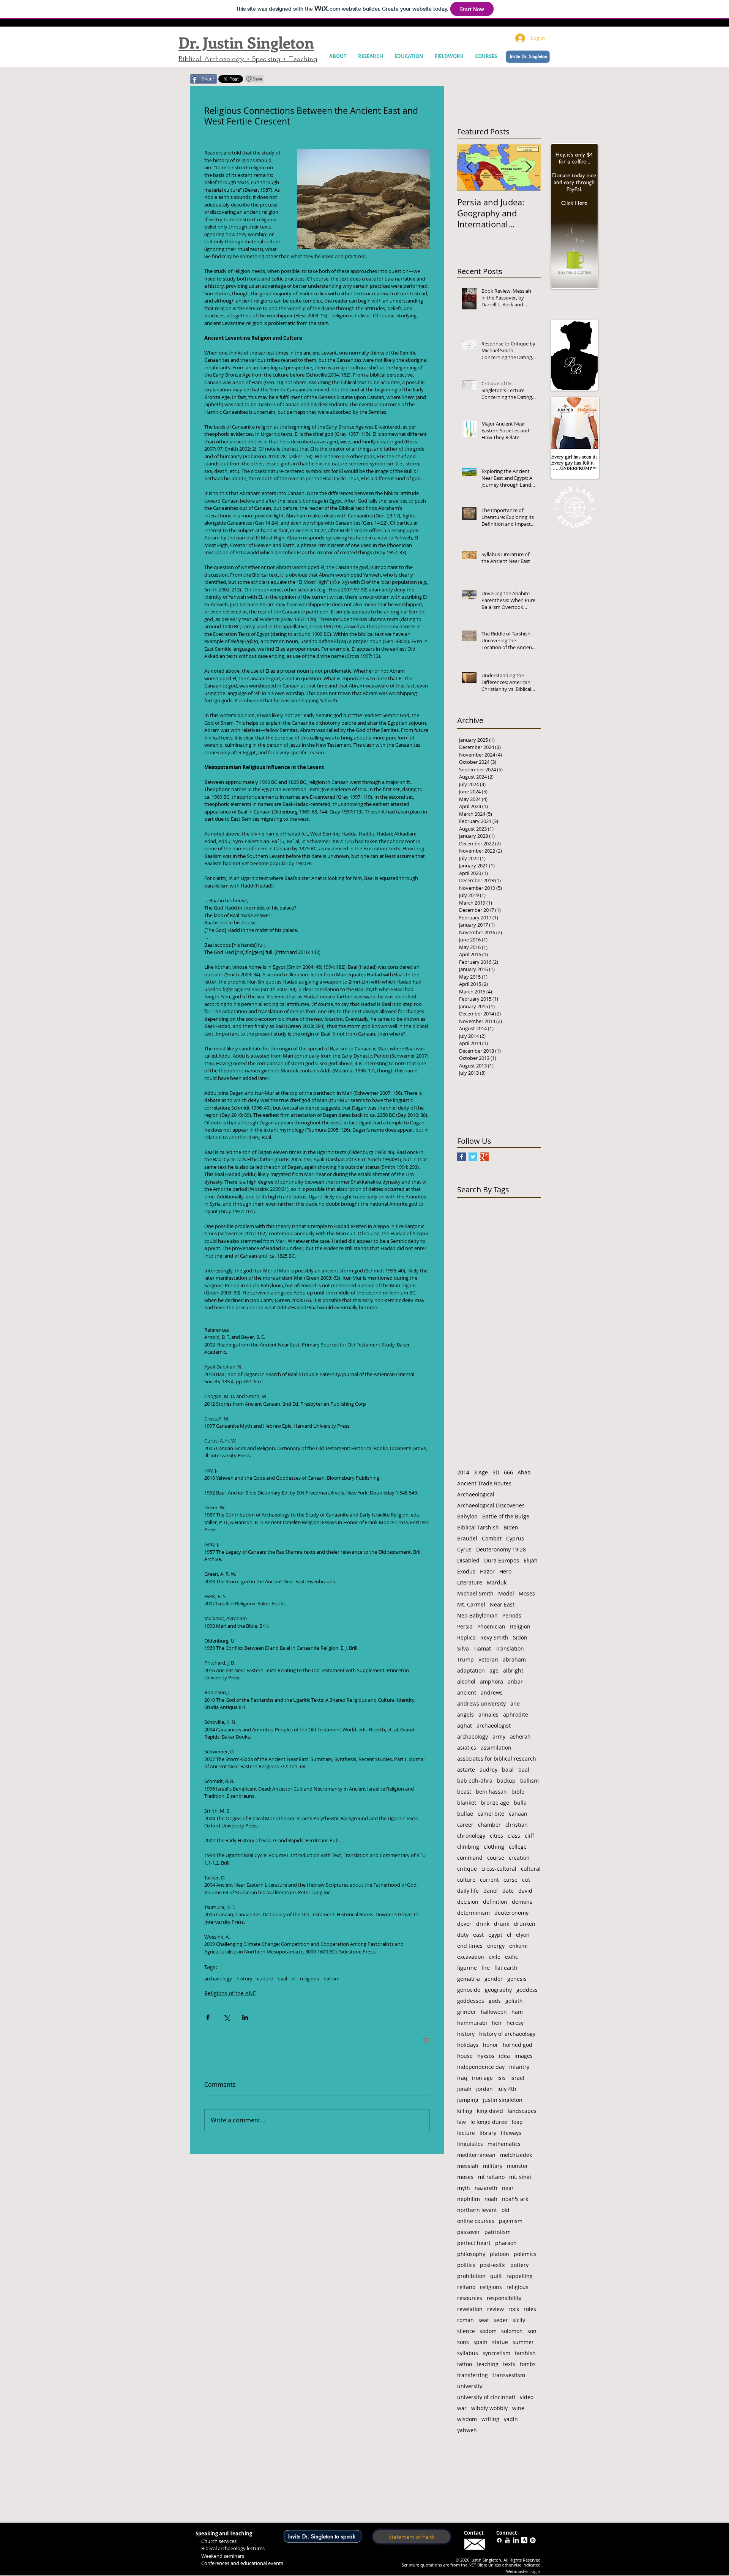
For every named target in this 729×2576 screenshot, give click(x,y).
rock (514, 2309)
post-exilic (493, 2265)
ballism (331, 1979)
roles (530, 2309)
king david (490, 2111)
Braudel (467, 1538)
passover (469, 2232)
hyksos (486, 2056)
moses (465, 2177)
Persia (465, 1626)
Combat (492, 1538)
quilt (496, 2276)
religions (309, 1979)
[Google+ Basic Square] (484, 1157)
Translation (510, 1648)
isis (502, 2078)
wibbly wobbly (489, 2408)
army (499, 1737)
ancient (467, 1692)
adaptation (471, 1670)
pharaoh (506, 2243)
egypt (495, 1935)
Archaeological (476, 1494)
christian (517, 1825)
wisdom (467, 2419)
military (493, 2166)
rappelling (520, 2276)
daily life (468, 1891)
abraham (514, 1659)
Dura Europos (502, 1560)
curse (510, 1880)
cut (526, 1880)
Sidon (520, 1637)
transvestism (509, 2375)
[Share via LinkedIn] (245, 2017)
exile (495, 1957)
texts (509, 2364)
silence (466, 2331)
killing (465, 2111)
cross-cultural (499, 1869)
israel (517, 2078)
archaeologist (494, 1725)
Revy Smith (494, 1637)
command (470, 1858)
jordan (484, 2089)
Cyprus (515, 1538)
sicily (519, 2320)
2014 (463, 1472)
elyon (523, 1935)
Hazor (487, 1571)
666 (508, 1472)
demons (522, 1902)
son (532, 2331)
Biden (511, 1527)
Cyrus (464, 1549)
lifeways (511, 2133)
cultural (531, 1869)
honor (491, 2045)
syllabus (468, 2353)
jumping (468, 2100)
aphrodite (516, 1714)
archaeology (218, 1979)
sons (463, 2342)
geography (498, 1990)
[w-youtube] (508, 2540)
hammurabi (472, 2023)
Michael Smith (475, 1593)
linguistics (470, 2144)
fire (486, 1968)
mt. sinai (520, 2177)
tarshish (525, 2353)
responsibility (504, 2298)
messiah (468, 2166)
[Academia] (524, 2540)
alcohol (466, 1681)
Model (506, 1593)
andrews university (481, 1703)
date (508, 1891)
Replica (466, 1637)
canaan (518, 1814)
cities (496, 1836)
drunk (502, 1924)
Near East (502, 1604)
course (496, 1858)
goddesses (471, 2001)
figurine (467, 1968)
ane (515, 1703)
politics (466, 2265)
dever (464, 1924)
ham (517, 2012)
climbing (468, 1847)
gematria (469, 1979)
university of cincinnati (486, 2397)
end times (470, 1946)
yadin (511, 2419)
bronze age (495, 1803)
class (514, 1836)
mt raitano (491, 2177)
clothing (494, 1847)
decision (468, 1902)
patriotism (498, 2232)
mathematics (504, 2144)
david (525, 1891)
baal (282, 1979)
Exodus (466, 1571)
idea (504, 2056)
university (470, 2386)
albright (513, 1670)
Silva (463, 1648)
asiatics (467, 1748)
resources (470, 2298)
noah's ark (515, 2199)
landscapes (522, 2111)
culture (265, 1979)
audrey (488, 1770)
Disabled (468, 1560)
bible (518, 1792)
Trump (465, 1659)
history (245, 1979)
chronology (471, 1836)
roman (465, 2320)
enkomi (518, 1946)
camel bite (491, 1814)
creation (519, 1858)
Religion (520, 1626)
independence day (481, 2067)
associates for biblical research (497, 1759)
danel (491, 1891)
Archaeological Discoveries (491, 1505)
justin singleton (503, 2100)
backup (506, 1781)
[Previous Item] (469, 167)
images (524, 2056)
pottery (519, 2265)
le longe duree (489, 2122)
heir (497, 2023)
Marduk (497, 1582)
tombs (528, 2364)
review (495, 2309)
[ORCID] (533, 2540)
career (465, 1825)
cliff (529, 1836)
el (293, 1979)
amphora (492, 1681)
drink (483, 1924)
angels (465, 1714)
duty (463, 1935)
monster (518, 2166)
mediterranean (476, 2155)
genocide (469, 1990)
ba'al (508, 1770)
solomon (512, 2331)
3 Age (481, 1472)
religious (518, 2287)
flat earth (506, 1968)
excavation (471, 1957)
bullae (465, 1814)
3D (496, 1472)
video (527, 2397)
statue (500, 2342)
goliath (514, 2001)
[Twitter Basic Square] (473, 1157)
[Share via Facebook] (208, 2017)
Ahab (524, 1472)
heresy (515, 2023)
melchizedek (516, 2155)
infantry (519, 2067)
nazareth (486, 2188)
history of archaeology (507, 2034)
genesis (517, 1979)
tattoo (465, 2364)
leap (517, 2122)
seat (484, 2320)
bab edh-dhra (475, 1781)
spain (480, 2342)
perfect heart (474, 2243)
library (488, 2133)
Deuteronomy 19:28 (501, 1549)
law (462, 2122)
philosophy (471, 2254)
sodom (488, 2331)
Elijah (531, 1560)
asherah (520, 1737)
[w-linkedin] (516, 2540)
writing (490, 2419)
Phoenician (491, 1626)
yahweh (467, 2430)
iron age (482, 2078)
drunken (525, 1924)
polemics (525, 2254)
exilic (511, 1957)
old (506, 2210)
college (518, 1847)
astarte (466, 1770)
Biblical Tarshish (478, 1527)
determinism (473, 1913)
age (494, 1670)
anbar (515, 1681)
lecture (466, 2133)
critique (467, 1869)
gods (495, 2001)
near (508, 2188)
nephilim (469, 2199)
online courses (476, 2221)
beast (464, 1792)
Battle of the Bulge (506, 1516)
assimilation (496, 1748)
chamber (489, 1825)
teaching (488, 2364)
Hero (505, 1571)
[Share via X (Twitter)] (226, 2017)
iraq (462, 2078)
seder (501, 2320)
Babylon (467, 1516)
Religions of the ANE (230, 1993)
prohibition (471, 2276)
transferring (473, 2375)
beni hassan (491, 1792)
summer (523, 2342)
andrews (492, 1692)
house (465, 2056)
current (489, 1880)
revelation (470, 2309)
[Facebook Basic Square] (462, 1157)
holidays (468, 2045)
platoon (499, 2254)
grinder (467, 2012)
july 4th (507, 2089)
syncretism (496, 2353)
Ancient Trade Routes (484, 1483)
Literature (470, 1582)
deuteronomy (511, 1913)
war (462, 2408)
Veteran (488, 1659)
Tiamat (482, 1648)
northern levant (477, 2210)
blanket (467, 1803)
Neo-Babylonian (477, 1615)
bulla (520, 1803)
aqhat (465, 1725)
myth (464, 2188)
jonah (464, 2089)
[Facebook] (499, 2540)
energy (496, 1946)
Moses (527, 1593)
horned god (518, 2045)
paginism (511, 2221)
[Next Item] (529, 167)
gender (494, 1979)
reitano (466, 2287)
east (478, 1935)
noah (491, 2199)
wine (518, 2408)
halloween (494, 2012)
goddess (527, 1990)
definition (495, 1902)
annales (488, 1714)
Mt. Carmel (471, 1604)
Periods (512, 1615)
